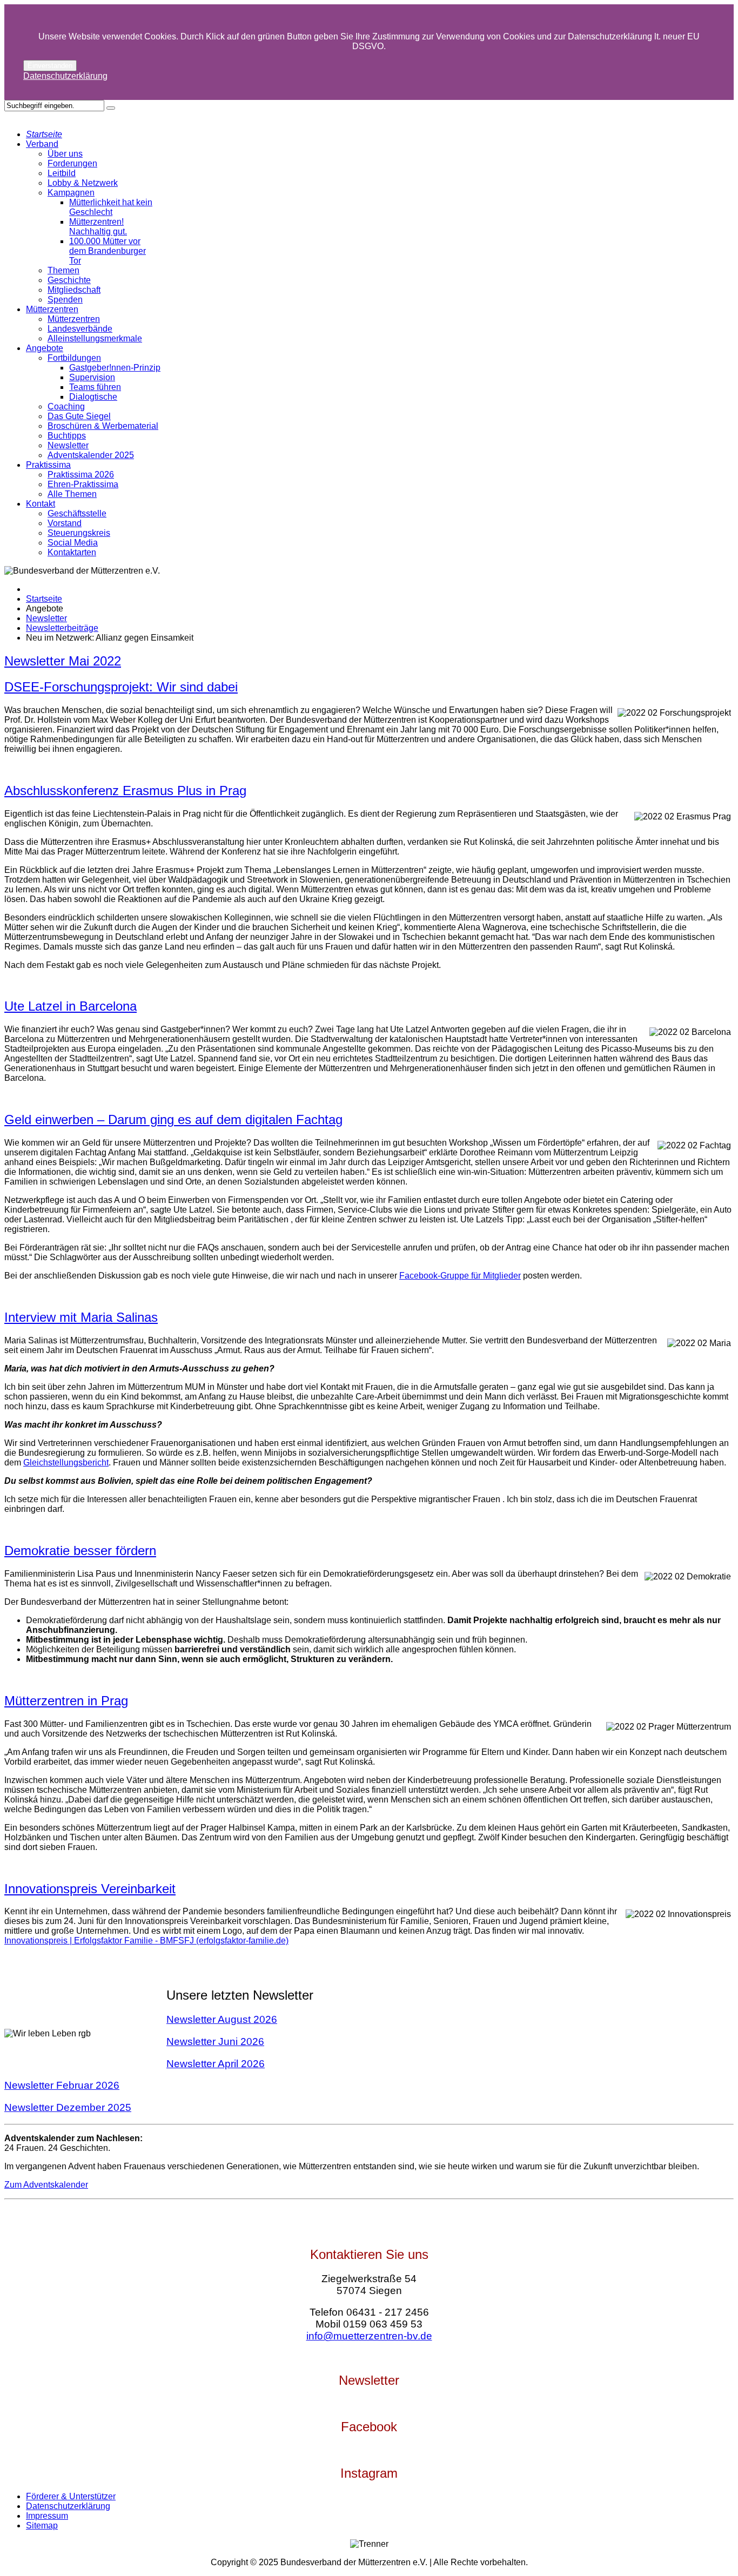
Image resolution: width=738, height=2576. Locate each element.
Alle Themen (72, 494)
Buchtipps (67, 436)
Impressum (47, 2516)
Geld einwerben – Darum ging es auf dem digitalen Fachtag (173, 1119)
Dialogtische (93, 397)
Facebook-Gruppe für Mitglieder (460, 1276)
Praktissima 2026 (81, 475)
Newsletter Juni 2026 (215, 2042)
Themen (63, 270)
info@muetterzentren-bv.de (369, 2336)
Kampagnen (71, 193)
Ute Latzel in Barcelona (71, 1006)
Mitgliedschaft (74, 290)
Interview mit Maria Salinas (81, 1317)
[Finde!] (111, 108)
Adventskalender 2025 (91, 455)
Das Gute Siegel (79, 416)
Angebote (45, 348)
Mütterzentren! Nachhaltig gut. (98, 227)
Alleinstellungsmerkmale (95, 338)
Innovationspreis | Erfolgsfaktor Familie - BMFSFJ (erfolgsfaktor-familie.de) (146, 1941)
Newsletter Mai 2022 (63, 661)
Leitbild (62, 173)
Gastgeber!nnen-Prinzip (115, 368)
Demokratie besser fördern (80, 1551)
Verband (42, 144)
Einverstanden (50, 66)
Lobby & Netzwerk (83, 183)
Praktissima (48, 465)
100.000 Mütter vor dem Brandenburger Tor (108, 251)
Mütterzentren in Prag (66, 1701)
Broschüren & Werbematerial (103, 426)
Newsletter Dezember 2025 (68, 2107)
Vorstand (65, 523)
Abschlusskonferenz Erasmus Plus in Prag (125, 791)
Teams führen (95, 387)
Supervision (92, 377)
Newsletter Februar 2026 (62, 2085)
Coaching (66, 406)
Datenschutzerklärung (65, 76)
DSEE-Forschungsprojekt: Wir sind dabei (121, 687)
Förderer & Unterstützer (71, 2496)
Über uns (65, 154)
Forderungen (72, 163)
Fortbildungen (74, 358)
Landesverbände (80, 329)
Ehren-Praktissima (83, 484)
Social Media (73, 543)
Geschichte (69, 280)
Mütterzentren (52, 309)
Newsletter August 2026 (222, 2019)
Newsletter (68, 445)
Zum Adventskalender (46, 2185)
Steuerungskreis (79, 533)
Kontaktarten (72, 552)
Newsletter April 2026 (216, 2064)
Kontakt (41, 504)
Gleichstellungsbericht (66, 1462)
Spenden (65, 300)
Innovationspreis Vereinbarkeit (90, 1889)
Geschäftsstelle (77, 513)
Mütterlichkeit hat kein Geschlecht (111, 207)
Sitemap (42, 2525)
